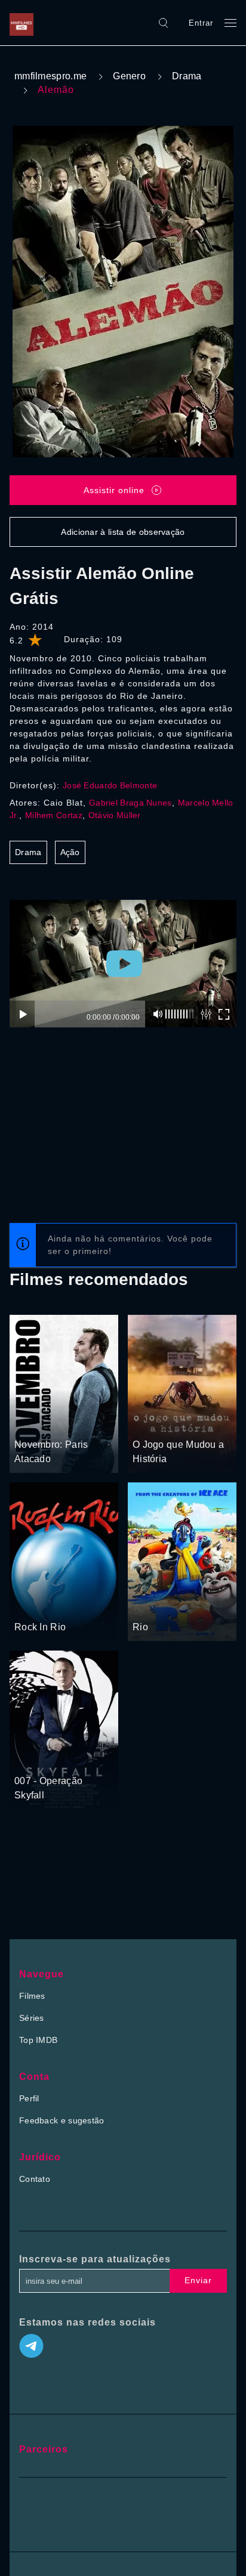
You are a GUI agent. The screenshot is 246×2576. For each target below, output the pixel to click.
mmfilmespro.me (50, 76)
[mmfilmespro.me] (24, 23)
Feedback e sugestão (62, 2120)
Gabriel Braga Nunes (130, 803)
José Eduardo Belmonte (110, 785)
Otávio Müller (115, 815)
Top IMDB (38, 2040)
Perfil (29, 2098)
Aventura (32, 1605)
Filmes (32, 1996)
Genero (129, 76)
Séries (32, 2018)
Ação (70, 852)
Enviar (198, 2280)
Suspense (64, 1423)
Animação (152, 1605)
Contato (35, 2179)
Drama (187, 76)
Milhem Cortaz (54, 815)
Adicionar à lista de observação (123, 532)
